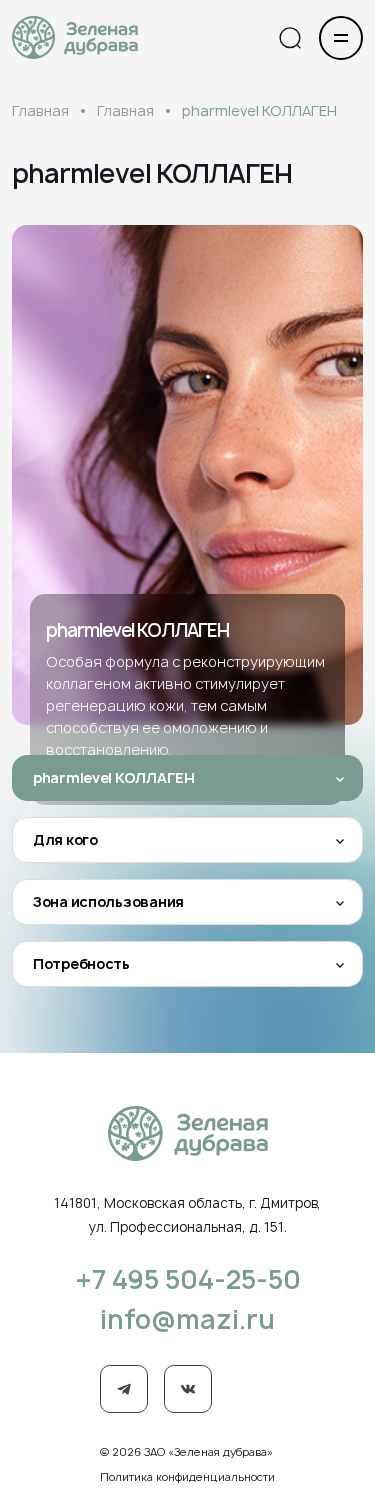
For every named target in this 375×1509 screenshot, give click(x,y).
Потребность (81, 963)
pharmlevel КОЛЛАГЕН (114, 777)
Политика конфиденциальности (187, 1476)
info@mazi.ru (187, 1319)
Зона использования (108, 901)
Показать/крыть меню (341, 38)
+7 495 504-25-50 (188, 1279)
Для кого (65, 839)
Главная (40, 110)
